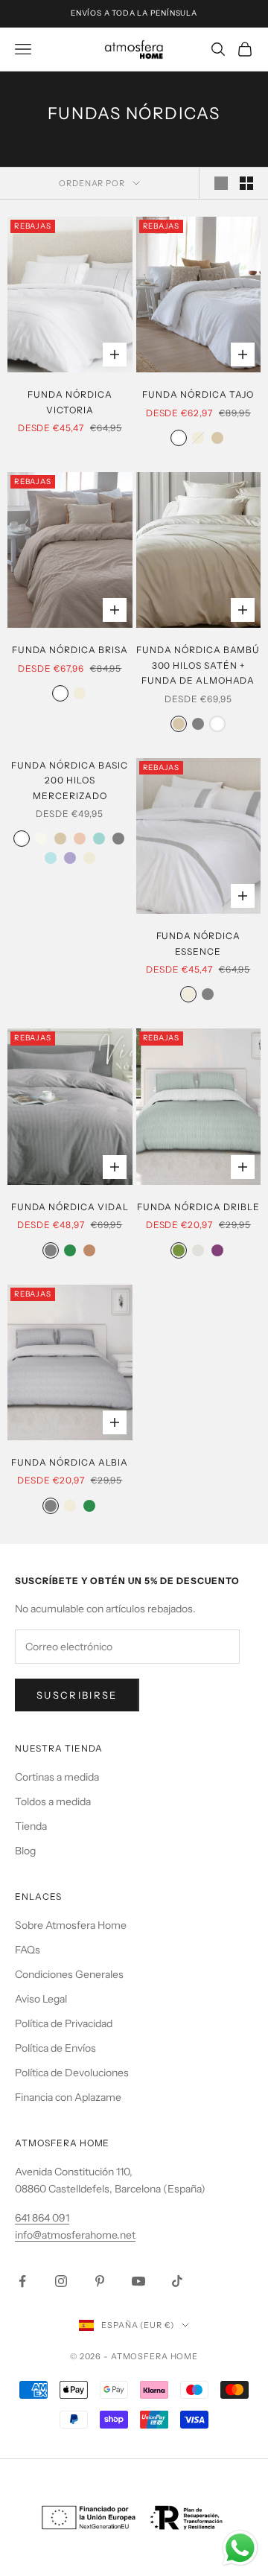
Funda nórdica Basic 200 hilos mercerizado (70, 780)
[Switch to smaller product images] (246, 183)
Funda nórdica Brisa (70, 650)
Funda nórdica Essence (198, 943)
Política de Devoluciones (72, 2073)
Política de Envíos (55, 2048)
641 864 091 (42, 2218)
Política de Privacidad (64, 2023)
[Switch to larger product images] (221, 183)
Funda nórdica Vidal (70, 1207)
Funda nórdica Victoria (70, 402)
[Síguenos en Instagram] (61, 2281)
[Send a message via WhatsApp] (240, 2548)
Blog (25, 1851)
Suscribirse (77, 1695)
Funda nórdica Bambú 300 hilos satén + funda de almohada (198, 665)
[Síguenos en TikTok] (177, 2281)
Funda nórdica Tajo (198, 394)
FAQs (28, 1950)
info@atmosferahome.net (75, 2235)
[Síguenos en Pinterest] (100, 2281)
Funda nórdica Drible (198, 1207)
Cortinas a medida (57, 1777)
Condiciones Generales (69, 1974)
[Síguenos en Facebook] (22, 2281)
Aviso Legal (41, 1999)
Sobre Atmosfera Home (71, 1925)
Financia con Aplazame (68, 2097)
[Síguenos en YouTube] (138, 2281)
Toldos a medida (53, 1801)
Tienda (31, 1826)
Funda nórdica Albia (70, 1462)
